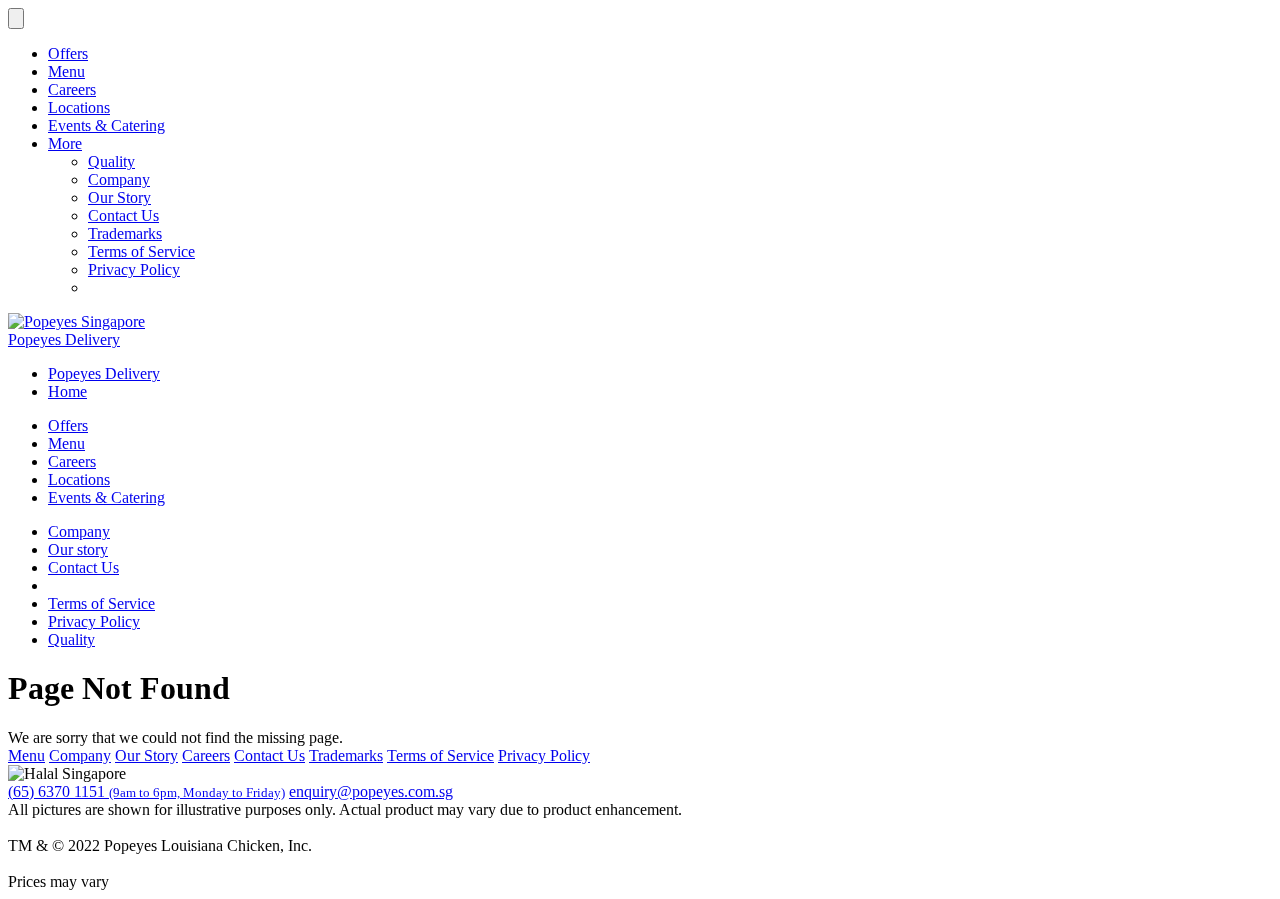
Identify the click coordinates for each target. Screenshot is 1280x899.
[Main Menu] (16, 18)
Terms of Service (141, 251)
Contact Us (123, 215)
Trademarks (125, 233)
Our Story (119, 197)
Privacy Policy (134, 269)
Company (119, 179)
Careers (72, 89)
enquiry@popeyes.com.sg (371, 791)
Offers (68, 53)
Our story (78, 549)
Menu (66, 71)
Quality (111, 161)
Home (67, 391)
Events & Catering (106, 125)
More (65, 143)
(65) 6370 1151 (146, 791)
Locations (79, 107)
